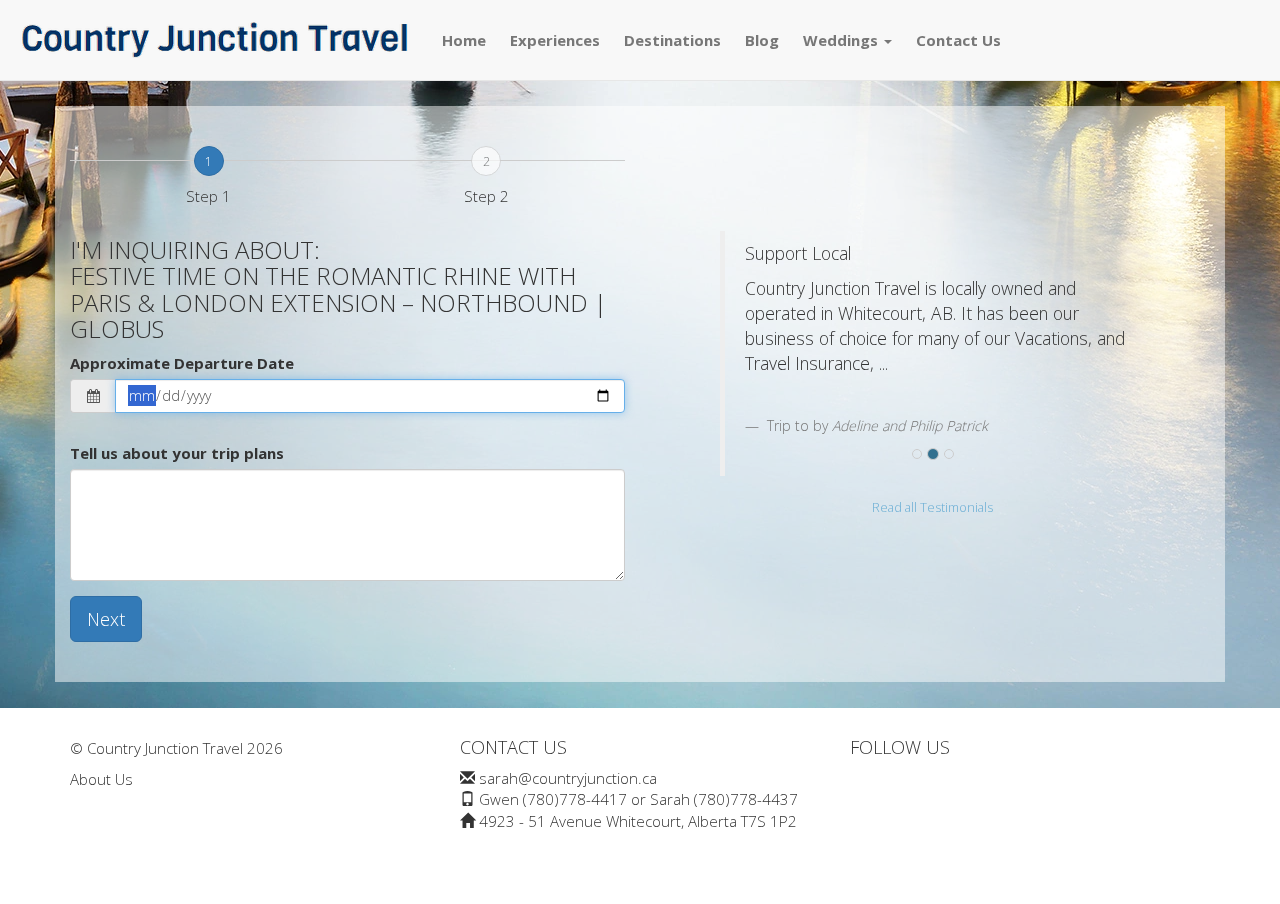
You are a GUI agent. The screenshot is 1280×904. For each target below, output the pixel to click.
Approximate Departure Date (182, 363)
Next (106, 619)
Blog (762, 40)
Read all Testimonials (932, 507)
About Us (101, 779)
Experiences (555, 40)
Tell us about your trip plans (177, 453)
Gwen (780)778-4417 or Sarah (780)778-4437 (638, 799)
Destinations (672, 40)
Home (464, 40)
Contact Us (958, 40)
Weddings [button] (842, 40)
